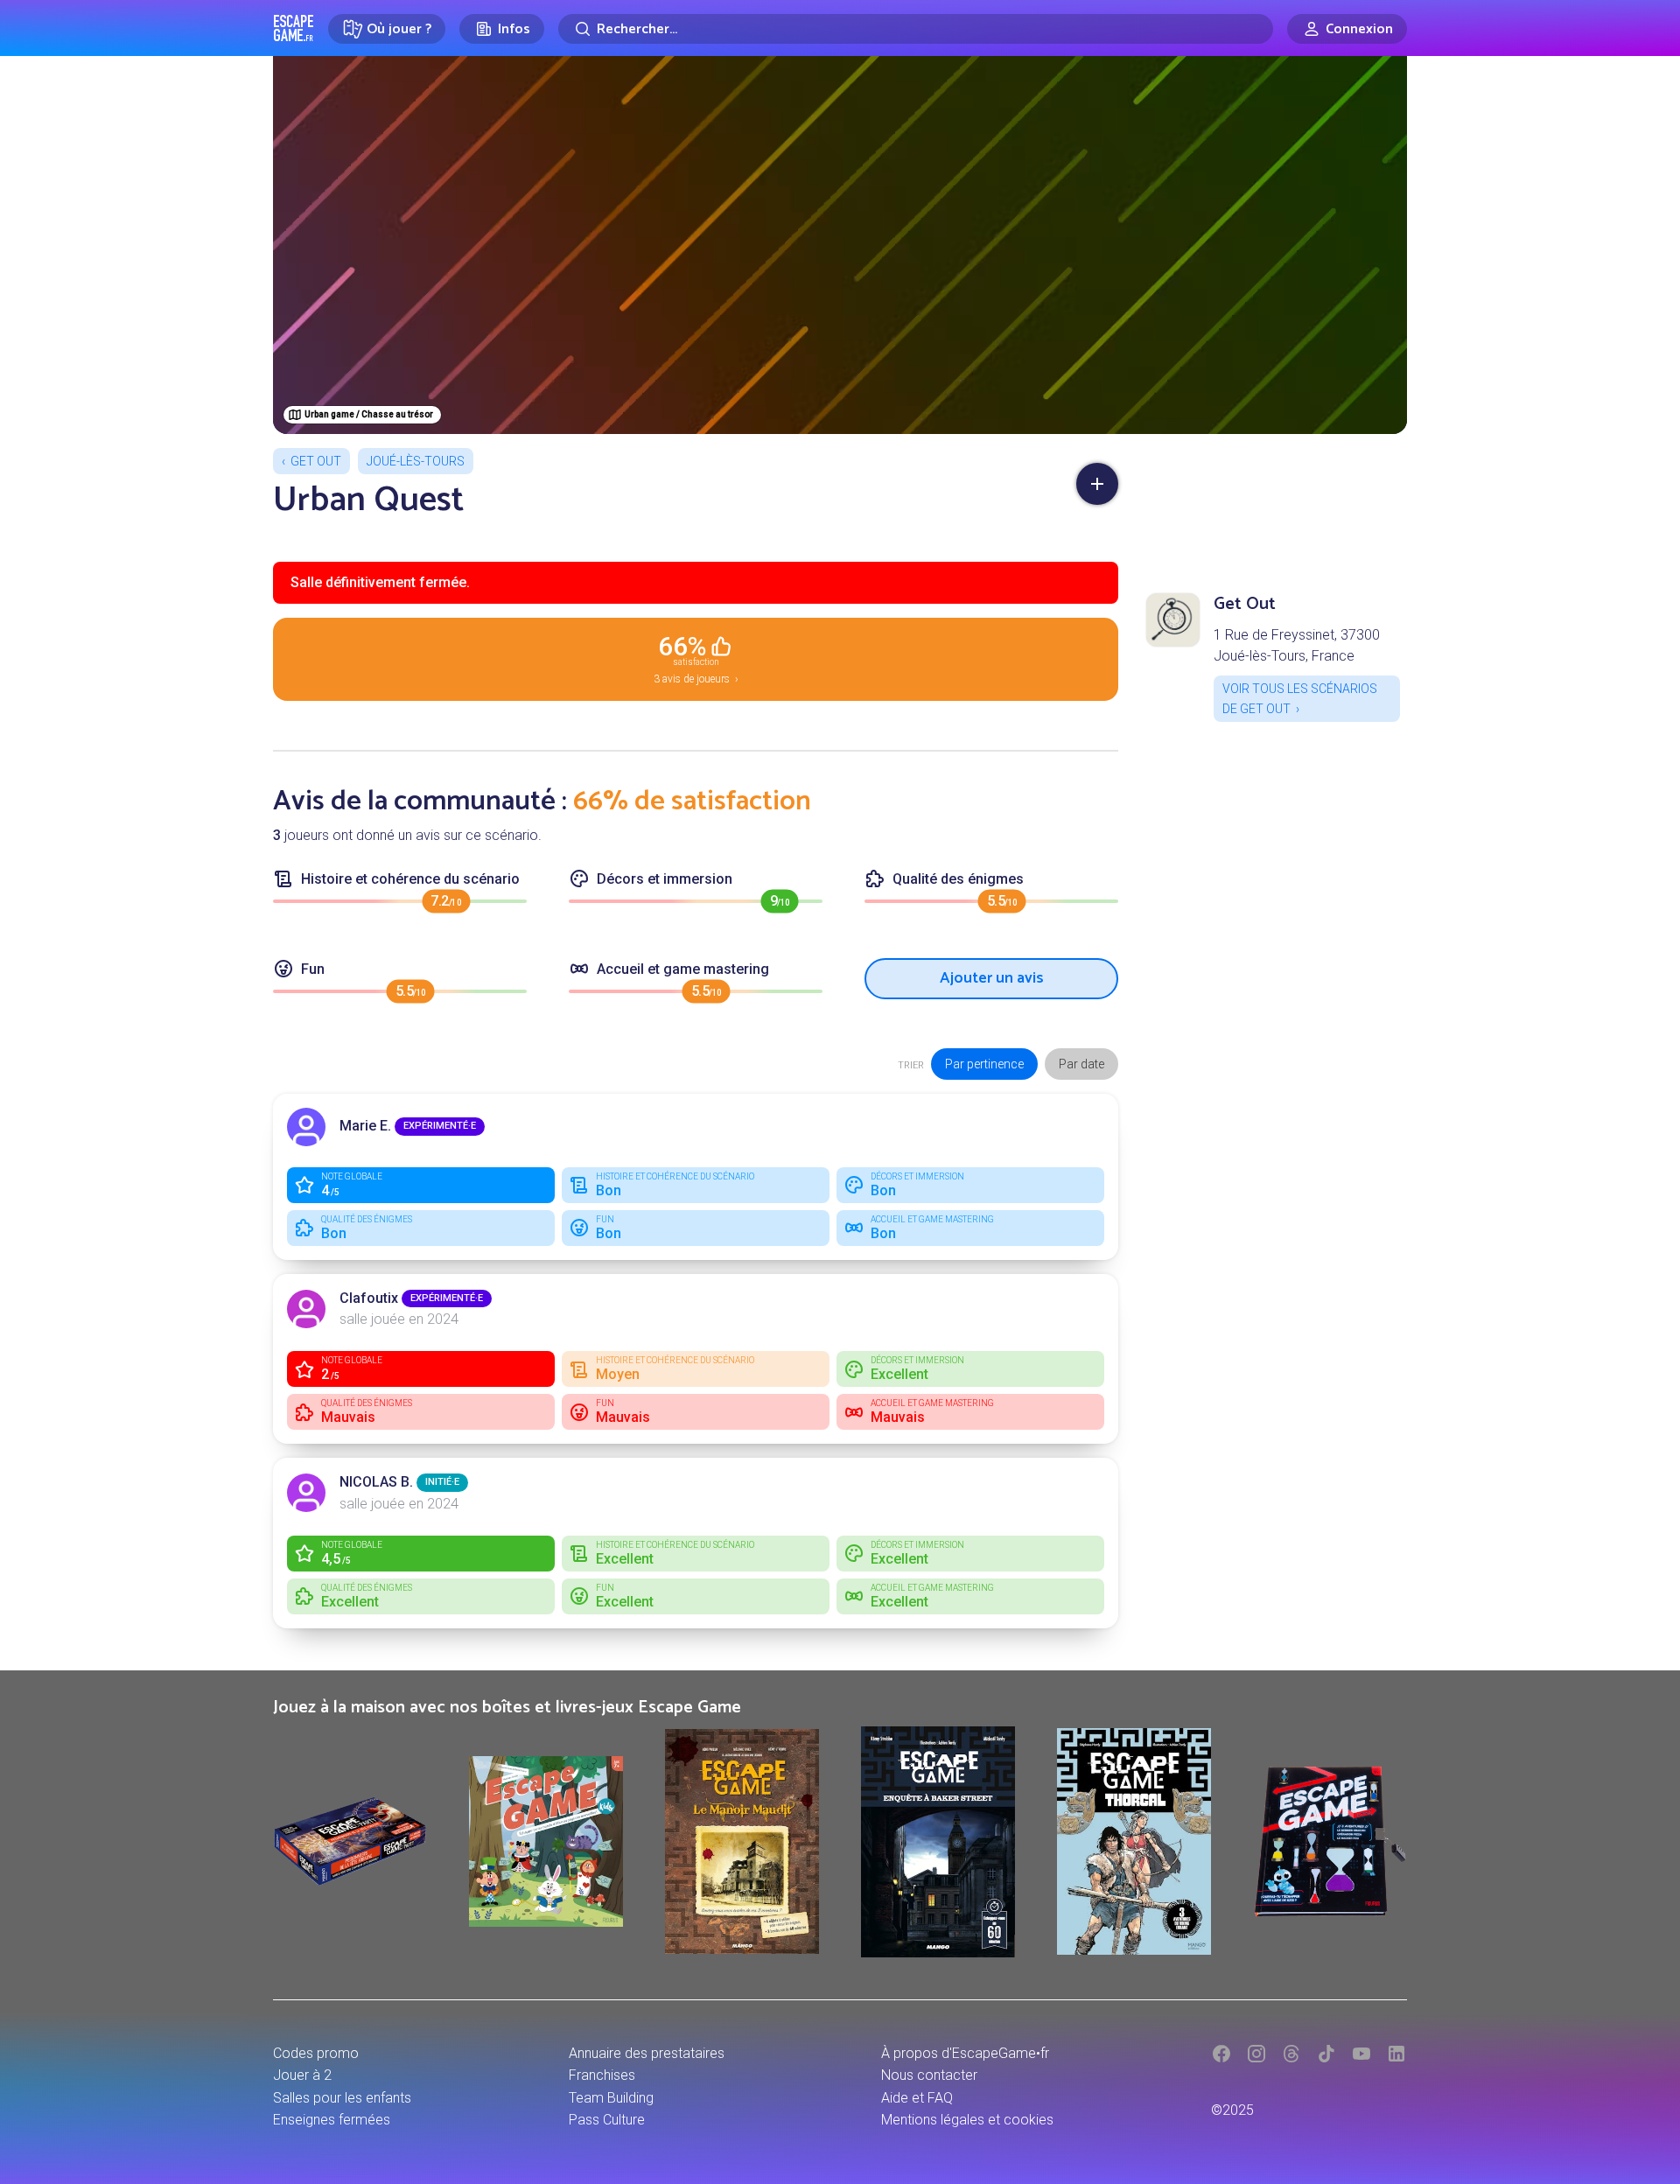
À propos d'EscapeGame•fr (965, 2053)
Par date (1081, 1064)
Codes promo (316, 2053)
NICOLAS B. (376, 1482)
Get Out (316, 461)
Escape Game (294, 28)
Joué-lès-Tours (416, 461)
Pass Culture (607, 2120)
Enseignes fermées (332, 2120)
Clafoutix (369, 1298)
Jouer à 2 (302, 2075)
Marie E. (365, 1126)
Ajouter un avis (992, 978)
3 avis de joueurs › (696, 658)
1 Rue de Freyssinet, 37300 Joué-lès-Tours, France (1297, 645)
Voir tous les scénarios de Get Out (1300, 698)
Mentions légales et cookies (967, 2120)
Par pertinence (984, 1064)
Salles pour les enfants (342, 2098)
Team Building (611, 2098)
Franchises (602, 2075)
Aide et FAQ (917, 2098)
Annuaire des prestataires (647, 2053)
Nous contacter (929, 2075)
